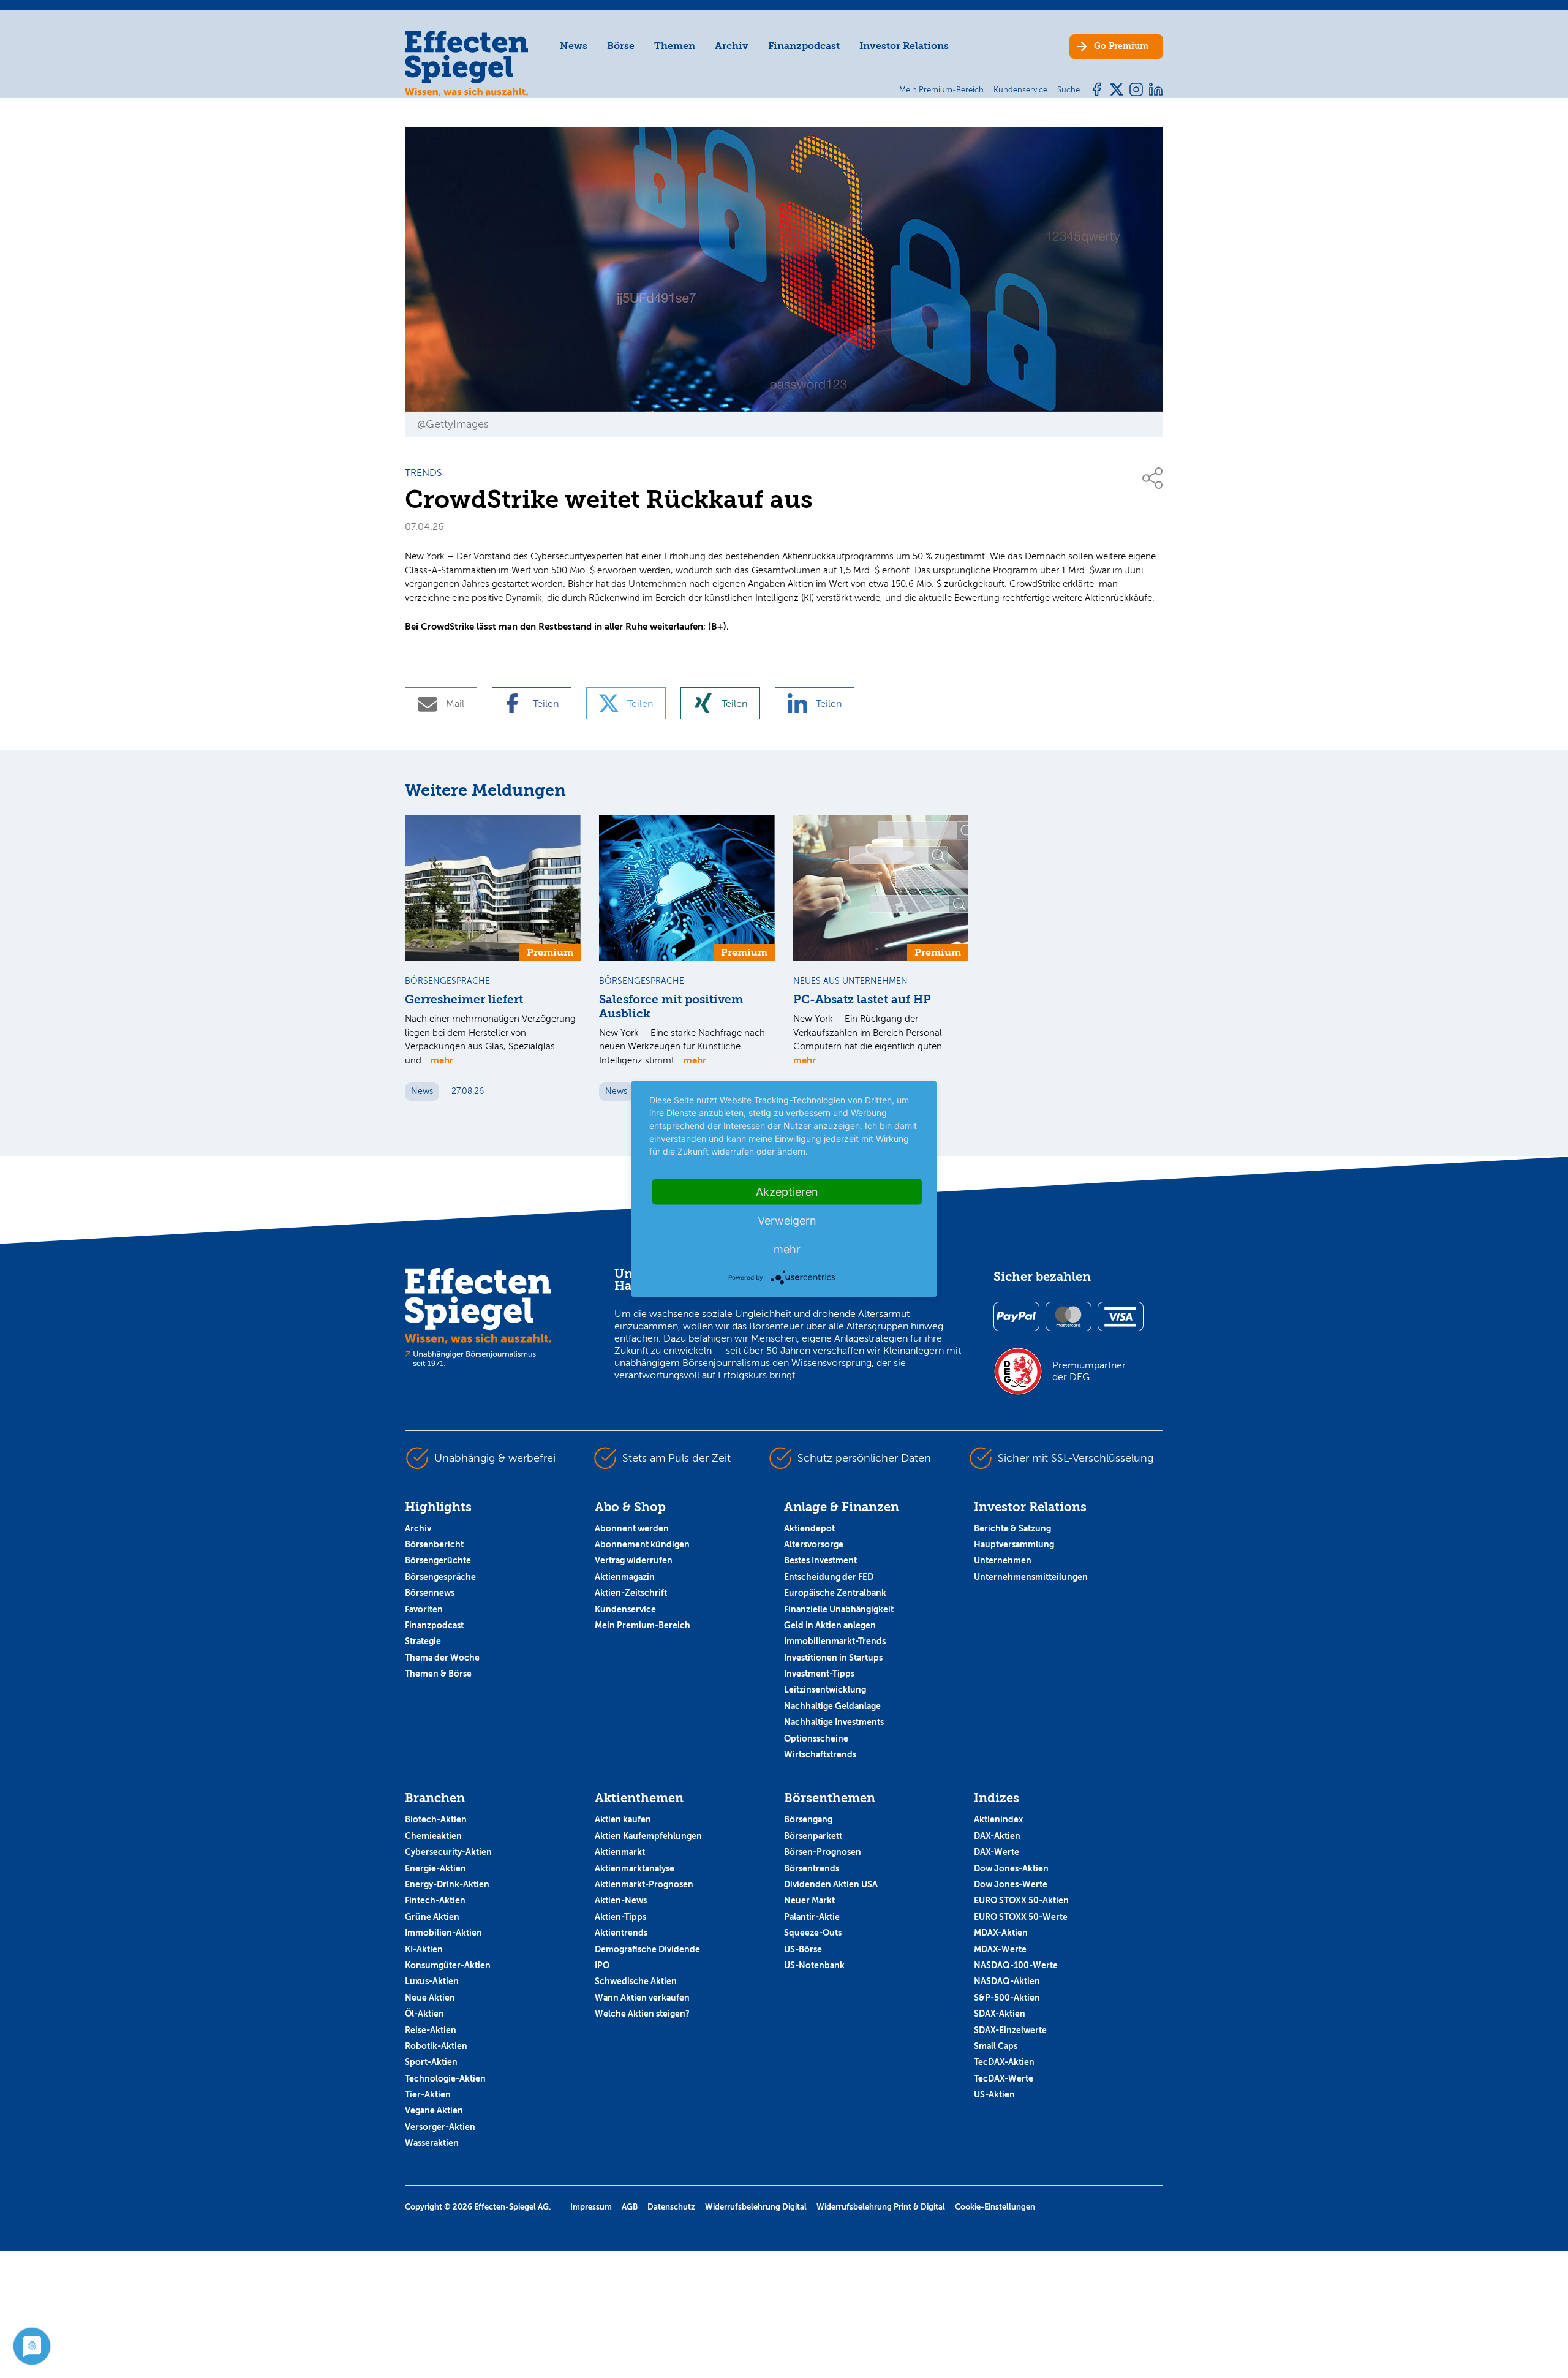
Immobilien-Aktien (443, 1933)
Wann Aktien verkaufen (642, 1998)
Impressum (591, 2207)
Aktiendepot (809, 1528)
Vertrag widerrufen (634, 1560)
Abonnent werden (632, 1528)
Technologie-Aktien (445, 2078)
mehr (442, 1060)
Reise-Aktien (431, 2030)
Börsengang (808, 1819)
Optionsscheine (816, 1738)
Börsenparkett (813, 1836)
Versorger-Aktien (440, 2127)
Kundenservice (625, 1609)
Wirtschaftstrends (820, 1754)
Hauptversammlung (1014, 1544)
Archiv (732, 46)
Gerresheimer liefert (464, 1000)
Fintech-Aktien (435, 1900)
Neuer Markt (809, 1900)
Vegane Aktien (434, 2110)
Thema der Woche (442, 1658)
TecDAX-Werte (1004, 2078)
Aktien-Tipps (620, 1917)
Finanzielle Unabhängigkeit (839, 1609)
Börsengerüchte (438, 1560)
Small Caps (996, 2046)
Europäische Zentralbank (835, 1593)
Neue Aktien (430, 1998)
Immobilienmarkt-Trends (835, 1641)
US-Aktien (994, 2094)
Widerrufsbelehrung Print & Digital (881, 2207)
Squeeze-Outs (813, 1933)
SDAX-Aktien (1000, 2014)
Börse (621, 46)
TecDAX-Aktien (1004, 2062)
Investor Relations (904, 46)
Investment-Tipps (819, 1674)
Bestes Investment (820, 1560)
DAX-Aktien (997, 1836)
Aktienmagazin (625, 1577)
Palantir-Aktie (812, 1917)
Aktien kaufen (623, 1819)
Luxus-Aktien (432, 1981)
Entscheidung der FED (829, 1577)
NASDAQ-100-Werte (1016, 1965)
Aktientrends (621, 1933)
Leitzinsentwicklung (825, 1689)
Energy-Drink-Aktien (447, 1884)
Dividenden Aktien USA (831, 1884)
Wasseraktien (432, 2143)
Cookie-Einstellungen (995, 2207)
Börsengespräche (440, 1577)
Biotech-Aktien (436, 1819)
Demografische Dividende (647, 1949)
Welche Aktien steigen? (642, 2014)
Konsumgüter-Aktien (448, 1965)
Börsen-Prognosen (823, 1852)
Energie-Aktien (435, 1868)
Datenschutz (671, 2207)
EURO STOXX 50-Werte (1021, 1917)
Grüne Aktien (432, 1917)
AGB (630, 2207)
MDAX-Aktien (1001, 1933)
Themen (675, 46)
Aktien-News (621, 1900)
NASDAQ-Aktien (1007, 1981)
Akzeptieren (787, 1192)
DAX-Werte (997, 1852)
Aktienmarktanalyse (635, 1868)
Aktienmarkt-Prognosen (644, 1884)
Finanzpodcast (804, 46)
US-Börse (803, 1949)
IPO (602, 1965)
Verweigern (787, 1221)
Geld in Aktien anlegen (830, 1625)
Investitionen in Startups (833, 1658)
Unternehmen (1003, 1560)
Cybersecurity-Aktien (448, 1852)
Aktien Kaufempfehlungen (648, 1836)
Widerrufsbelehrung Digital (756, 2207)
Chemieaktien (433, 1836)
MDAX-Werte (1000, 1949)
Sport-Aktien (431, 2062)
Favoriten (424, 1609)
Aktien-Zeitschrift (631, 1593)
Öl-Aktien (424, 2014)
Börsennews (430, 1593)
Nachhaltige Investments (834, 1722)
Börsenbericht (434, 1544)
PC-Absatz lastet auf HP (862, 1000)
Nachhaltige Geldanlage (832, 1706)
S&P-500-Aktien (1007, 1998)
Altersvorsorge (814, 1544)
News (574, 46)
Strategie (423, 1641)
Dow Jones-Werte (1011, 1884)
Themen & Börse (438, 1674)
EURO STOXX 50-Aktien (1021, 1900)
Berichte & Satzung (1012, 1528)
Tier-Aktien (428, 2094)
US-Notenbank (814, 1965)
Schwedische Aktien (636, 1981)
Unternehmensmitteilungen (1031, 1577)
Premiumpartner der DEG (1089, 1371)
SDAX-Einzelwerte (1010, 2030)
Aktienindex (998, 1819)
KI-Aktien (424, 1949)
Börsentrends (812, 1868)
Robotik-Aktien (436, 2046)
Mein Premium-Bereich (643, 1625)
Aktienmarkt (620, 1852)
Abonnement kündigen (642, 1544)
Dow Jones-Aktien (1011, 1868)
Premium (1121, 46)
